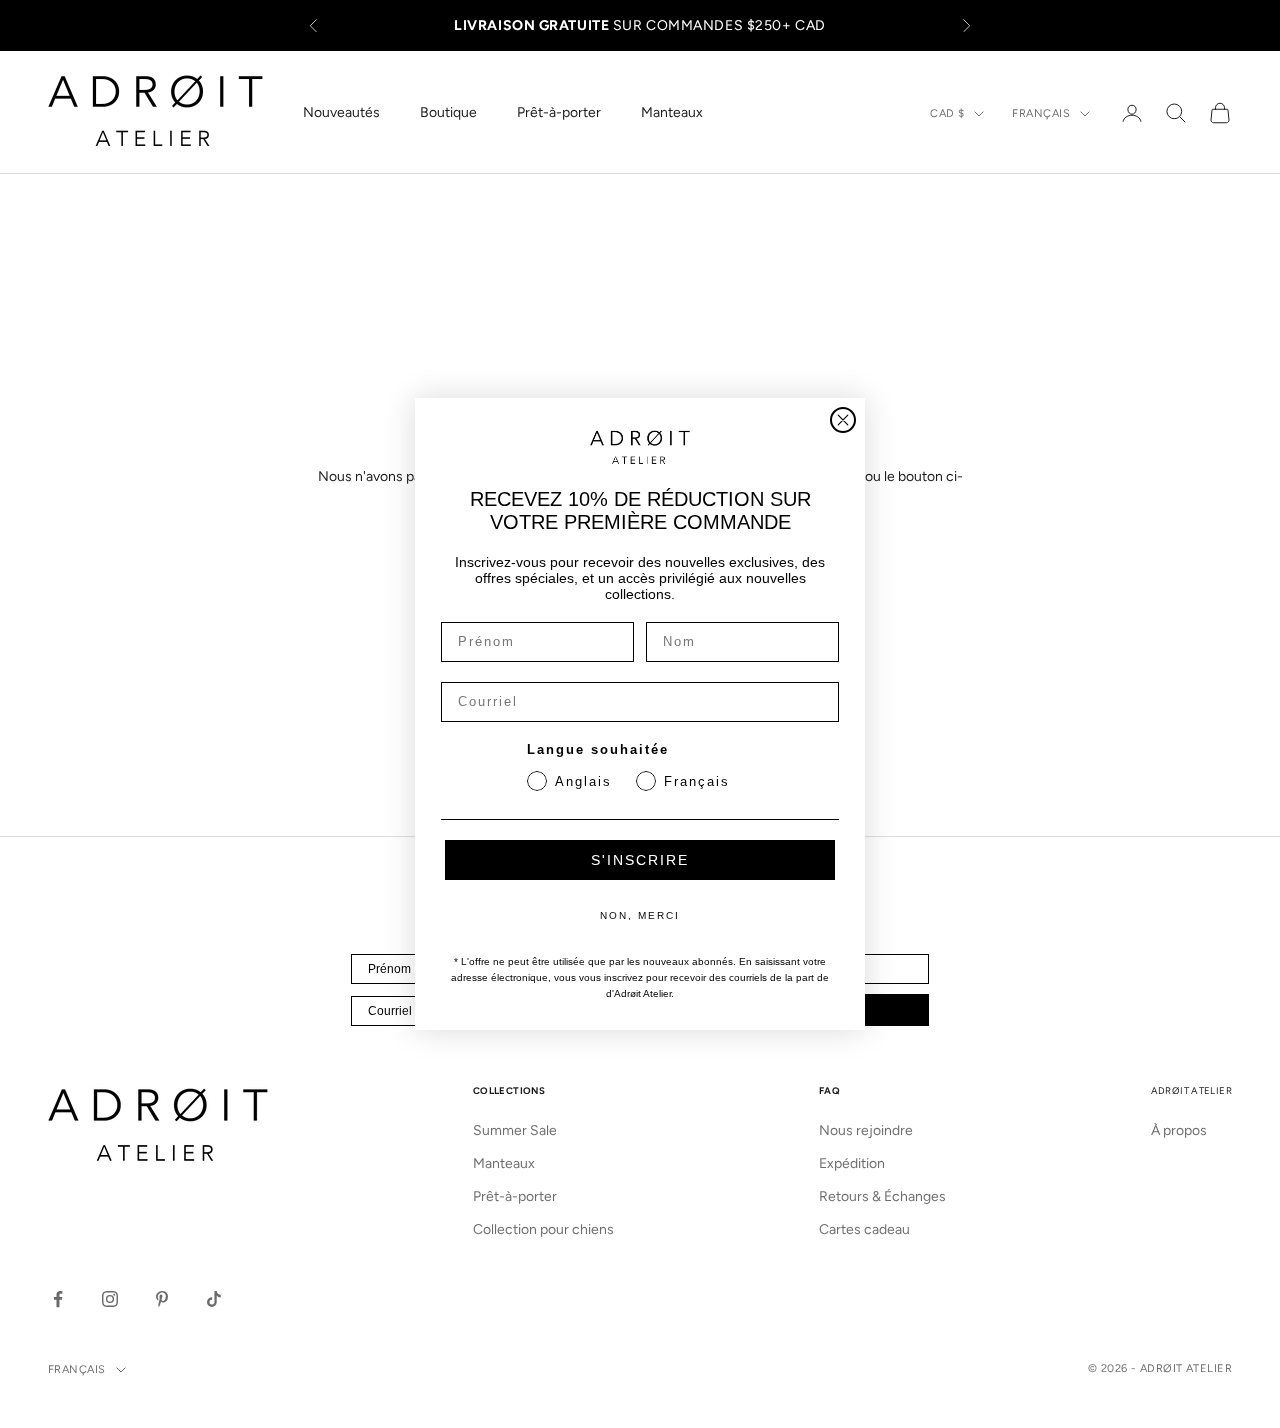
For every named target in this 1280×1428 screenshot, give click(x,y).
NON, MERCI (640, 915)
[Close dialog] (843, 420)
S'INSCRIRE (640, 860)
